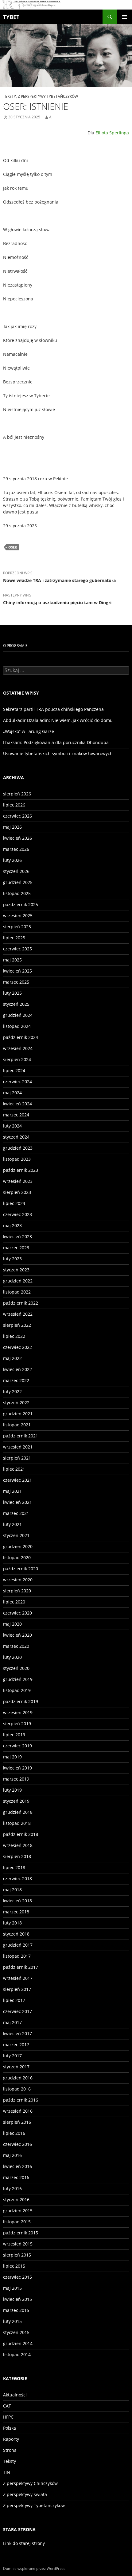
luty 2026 (12, 860)
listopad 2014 (17, 2354)
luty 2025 (12, 993)
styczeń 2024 (16, 1137)
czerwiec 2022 (17, 1347)
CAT (7, 2406)
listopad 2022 (17, 1292)
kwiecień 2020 (17, 1635)
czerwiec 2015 (17, 2277)
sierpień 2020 (17, 1591)
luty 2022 (12, 1391)
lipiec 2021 (14, 1469)
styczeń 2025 (16, 1004)
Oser (13, 547)
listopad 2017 (17, 1956)
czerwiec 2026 (17, 816)
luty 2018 (12, 1923)
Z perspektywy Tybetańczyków (48, 96)
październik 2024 (21, 1037)
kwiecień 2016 (17, 2166)
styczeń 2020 (16, 1668)
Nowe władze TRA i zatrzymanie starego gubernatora (59, 577)
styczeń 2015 (16, 2332)
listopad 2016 (17, 2089)
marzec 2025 (16, 982)
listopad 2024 (17, 1026)
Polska (10, 2428)
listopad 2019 (17, 1690)
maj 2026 (12, 827)
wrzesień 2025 (18, 915)
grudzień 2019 (18, 1679)
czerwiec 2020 (17, 1613)
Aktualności (15, 2395)
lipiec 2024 (14, 1070)
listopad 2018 (17, 1823)
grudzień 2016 (18, 2078)
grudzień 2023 (18, 1148)
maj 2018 (12, 1890)
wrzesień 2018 (18, 1845)
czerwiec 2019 (17, 1746)
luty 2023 (12, 1259)
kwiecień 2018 (17, 1901)
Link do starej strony (24, 2543)
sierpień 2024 (17, 1059)
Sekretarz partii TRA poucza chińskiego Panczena (53, 709)
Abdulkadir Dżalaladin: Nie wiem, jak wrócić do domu (58, 720)
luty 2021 (12, 1524)
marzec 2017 (16, 2045)
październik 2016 (21, 2100)
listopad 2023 (17, 1159)
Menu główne (125, 17)
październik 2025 (21, 904)
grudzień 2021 (18, 1414)
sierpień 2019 (17, 1724)
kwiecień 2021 (17, 1502)
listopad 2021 (17, 1425)
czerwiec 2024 (17, 1082)
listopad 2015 (17, 2222)
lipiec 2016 (14, 2133)
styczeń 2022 (16, 1403)
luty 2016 (12, 2188)
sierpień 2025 (17, 927)
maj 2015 (12, 2288)
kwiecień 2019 (17, 1768)
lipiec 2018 (14, 1867)
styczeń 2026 (16, 871)
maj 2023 (12, 1225)
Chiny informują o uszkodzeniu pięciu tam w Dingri (57, 599)
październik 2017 (21, 1967)
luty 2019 (12, 1790)
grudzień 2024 (18, 1015)
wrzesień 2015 (18, 2244)
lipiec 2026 (14, 805)
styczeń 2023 (16, 1270)
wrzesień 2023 (18, 1181)
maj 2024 (12, 1093)
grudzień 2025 (18, 882)
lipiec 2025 (14, 938)
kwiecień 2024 (17, 1104)
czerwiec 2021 (17, 1480)
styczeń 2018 (16, 1934)
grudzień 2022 (18, 1281)
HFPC (8, 2417)
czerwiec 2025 (17, 949)
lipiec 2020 (14, 1602)
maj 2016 (12, 2155)
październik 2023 (21, 1170)
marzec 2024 (16, 1115)
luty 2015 (12, 2321)
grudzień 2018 (18, 1812)
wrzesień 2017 (18, 1978)
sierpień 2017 (17, 1989)
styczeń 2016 (16, 2200)
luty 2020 (12, 1657)
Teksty (10, 96)
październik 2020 (21, 1569)
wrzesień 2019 (18, 1712)
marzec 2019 (16, 1779)
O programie (15, 646)
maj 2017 (12, 2022)
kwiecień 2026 (17, 838)
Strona (10, 2450)
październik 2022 (21, 1303)
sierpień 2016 (17, 2122)
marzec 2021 (16, 1513)
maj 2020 (12, 1624)
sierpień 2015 (17, 2255)
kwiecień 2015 (17, 2299)
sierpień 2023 (17, 1192)
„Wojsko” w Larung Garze (29, 731)
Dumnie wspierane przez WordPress (34, 2568)
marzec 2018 (16, 1912)
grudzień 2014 (18, 2343)
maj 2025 (12, 960)
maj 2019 (12, 1757)
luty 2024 (12, 1126)
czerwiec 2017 (17, 2011)
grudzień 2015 (18, 2211)
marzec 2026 (16, 849)
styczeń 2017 (16, 2067)
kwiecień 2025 (17, 971)
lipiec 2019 (14, 1735)
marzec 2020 (16, 1646)
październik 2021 (21, 1436)
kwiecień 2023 (17, 1236)
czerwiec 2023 (17, 1214)
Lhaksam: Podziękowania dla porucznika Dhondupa (56, 742)
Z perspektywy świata (25, 2494)
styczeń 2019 (16, 1801)
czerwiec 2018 (17, 1878)
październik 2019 (21, 1701)
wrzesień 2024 (18, 1048)
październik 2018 (21, 1834)
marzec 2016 (16, 2177)
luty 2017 (12, 2056)
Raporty (11, 2439)
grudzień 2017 (18, 1945)
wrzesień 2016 (18, 2111)
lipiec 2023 (14, 1203)
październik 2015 (21, 2233)
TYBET (11, 17)
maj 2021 (12, 1491)
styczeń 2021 (16, 1535)
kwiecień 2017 (17, 2033)
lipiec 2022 (14, 1336)
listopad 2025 (17, 893)
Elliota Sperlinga (112, 133)
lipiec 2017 (14, 2000)
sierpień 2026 (17, 794)
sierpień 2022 (17, 1325)
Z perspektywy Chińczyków (30, 2483)
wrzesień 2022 (18, 1314)
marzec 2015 (16, 2310)
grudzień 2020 (18, 1546)
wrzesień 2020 (18, 1580)
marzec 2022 (16, 1380)
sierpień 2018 (17, 1856)
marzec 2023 (16, 1248)
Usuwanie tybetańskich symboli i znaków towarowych (58, 753)
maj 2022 (12, 1358)
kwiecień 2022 (17, 1369)
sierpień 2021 (17, 1458)
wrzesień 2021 (18, 1447)
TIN (7, 2472)
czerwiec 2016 (17, 2144)
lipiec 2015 (14, 2266)
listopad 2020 (17, 1557)
